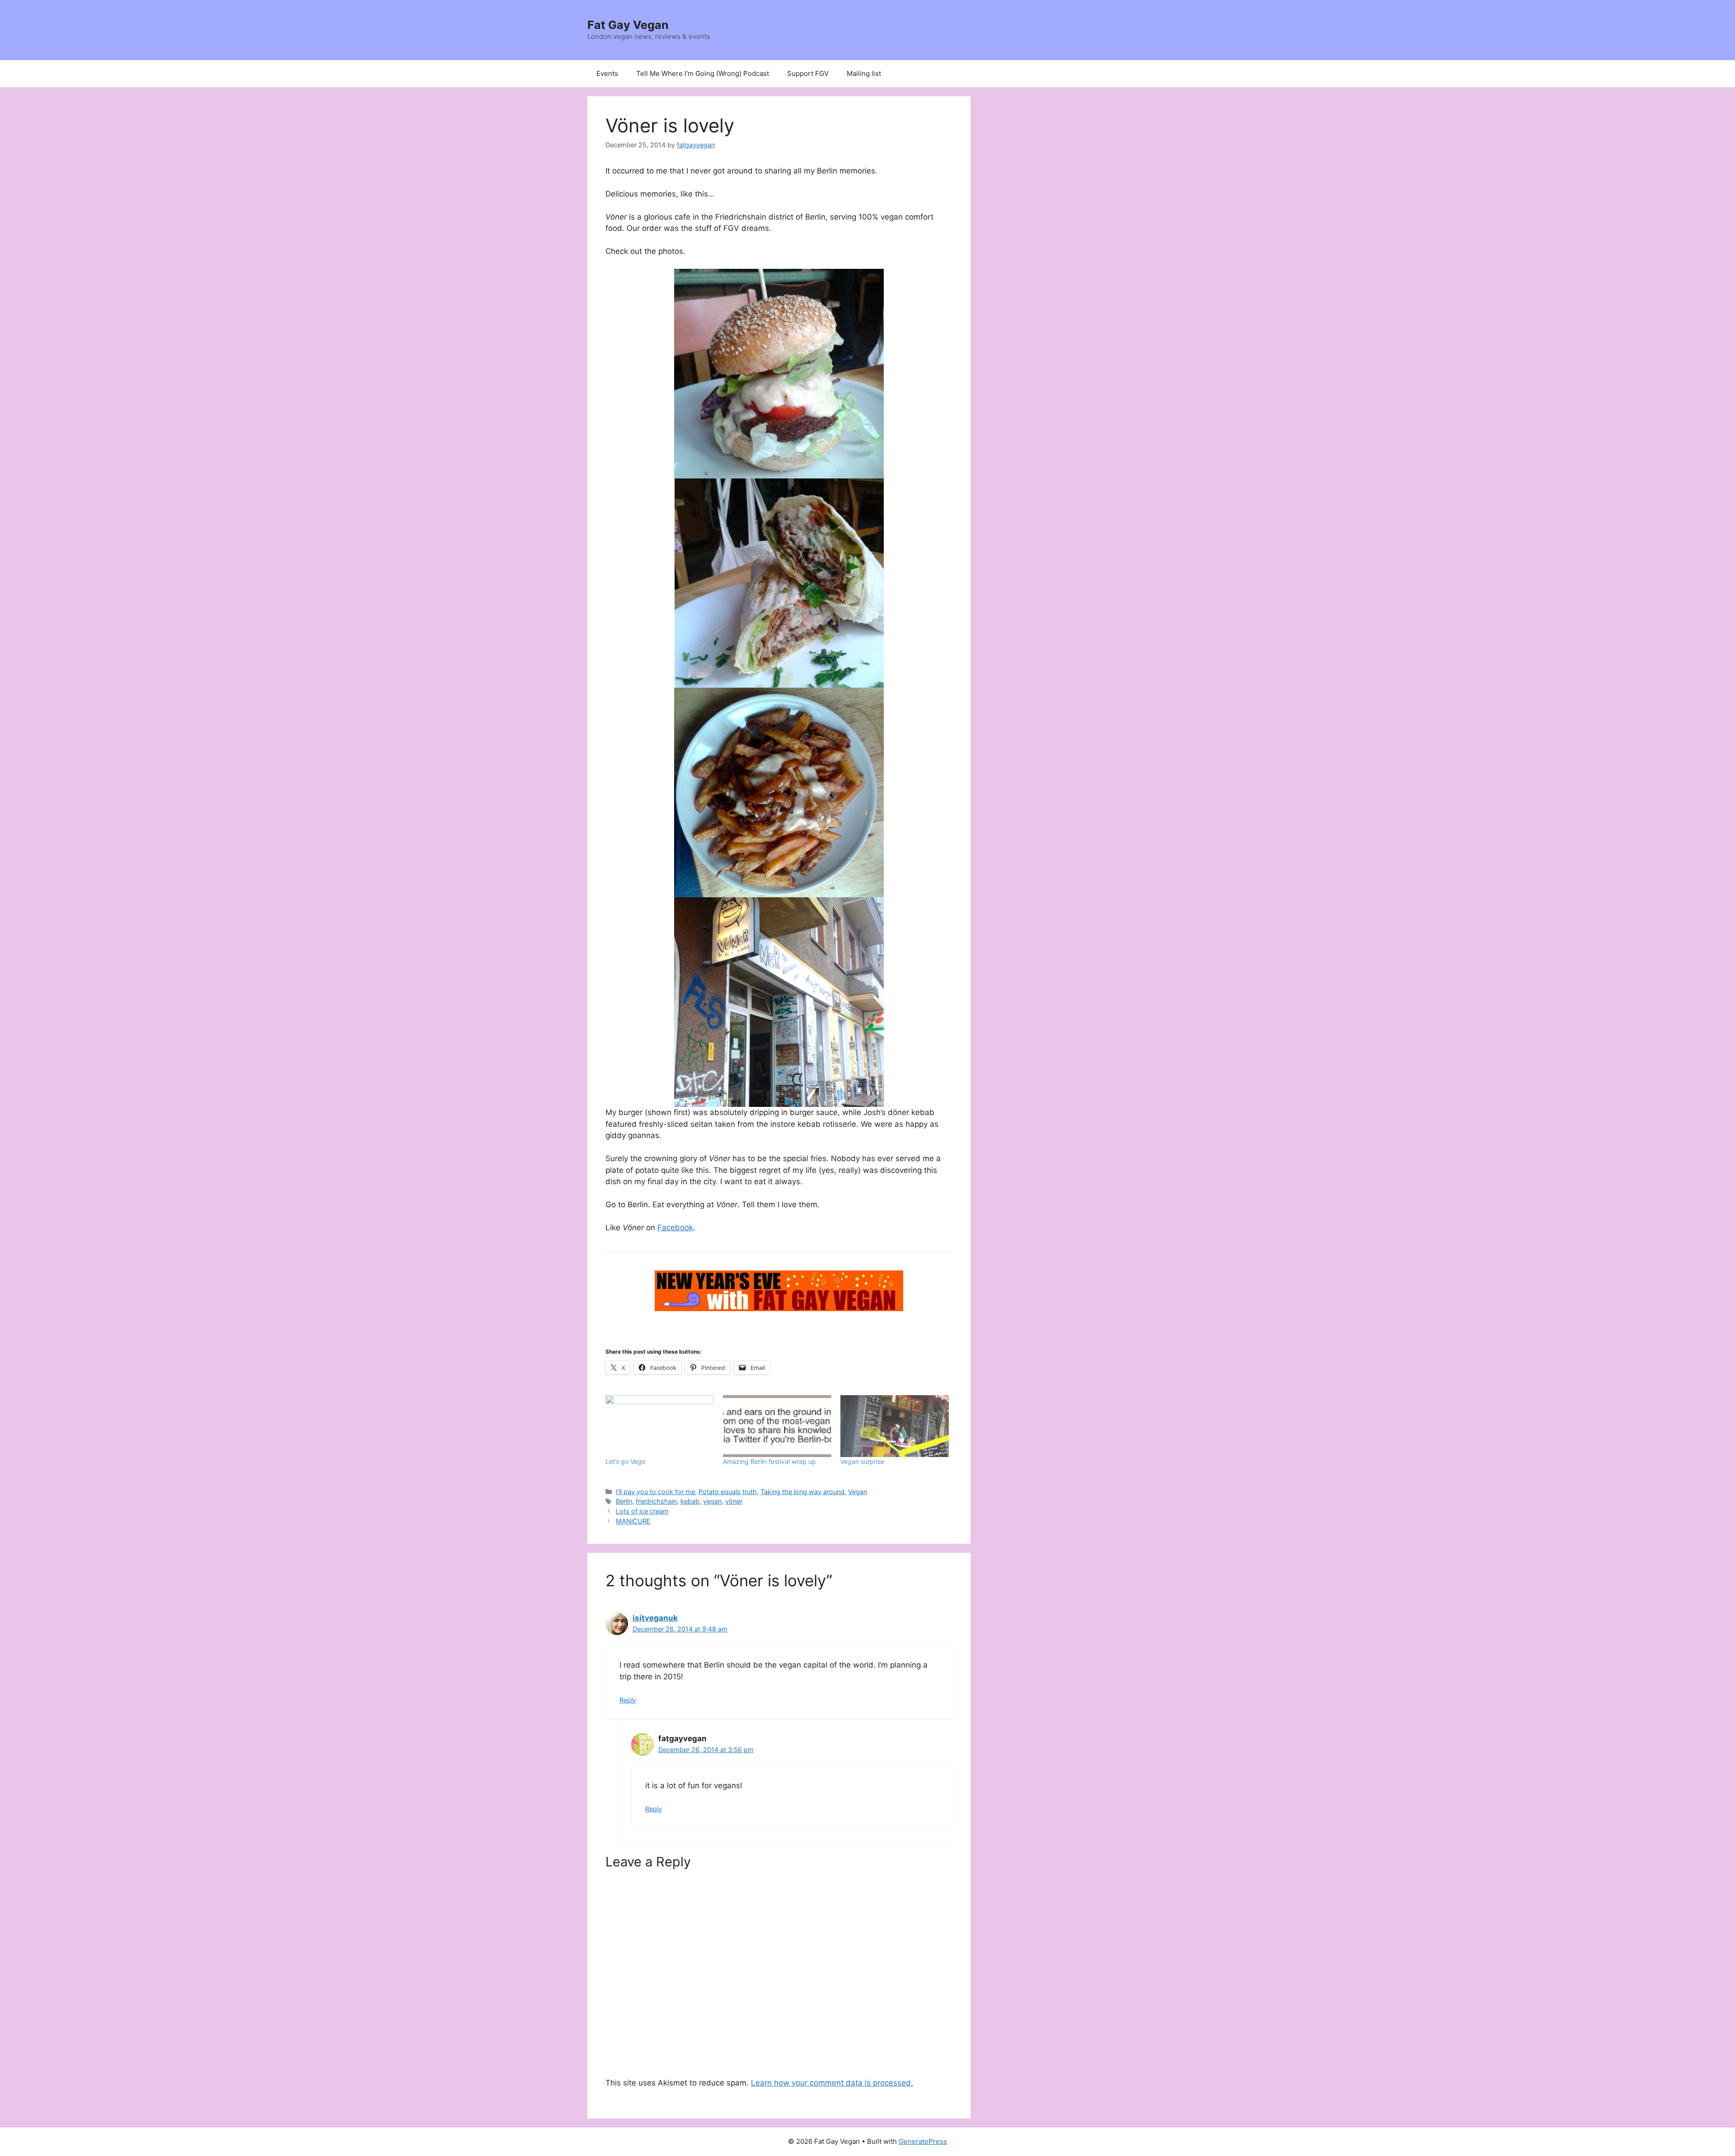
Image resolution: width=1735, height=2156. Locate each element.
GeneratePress (923, 2141)
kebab (690, 1501)
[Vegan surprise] (895, 1426)
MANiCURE (633, 1521)
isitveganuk (655, 1618)
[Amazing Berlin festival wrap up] (777, 1426)
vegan (712, 1501)
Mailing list (864, 73)
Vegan (858, 1492)
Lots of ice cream (642, 1511)
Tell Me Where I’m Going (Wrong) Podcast (703, 73)
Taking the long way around (802, 1492)
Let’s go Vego (625, 1461)
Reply (628, 1700)
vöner (734, 1501)
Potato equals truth (728, 1492)
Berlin (624, 1501)
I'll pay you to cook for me (655, 1492)
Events (607, 73)
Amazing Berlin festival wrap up (769, 1461)
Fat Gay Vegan (628, 25)
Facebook (675, 1228)
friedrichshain (656, 1501)
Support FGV (808, 73)
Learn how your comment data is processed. (832, 2083)
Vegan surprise (862, 1461)
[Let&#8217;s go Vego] (660, 1426)
